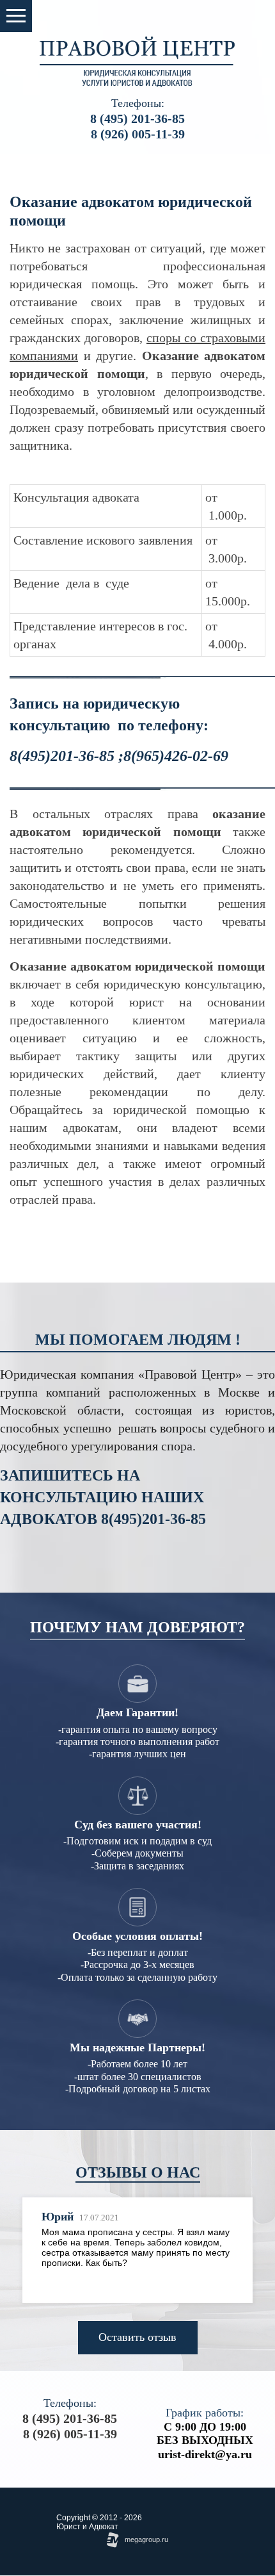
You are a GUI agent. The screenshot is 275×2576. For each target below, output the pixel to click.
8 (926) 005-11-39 (138, 134)
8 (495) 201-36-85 (137, 119)
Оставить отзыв (137, 2337)
